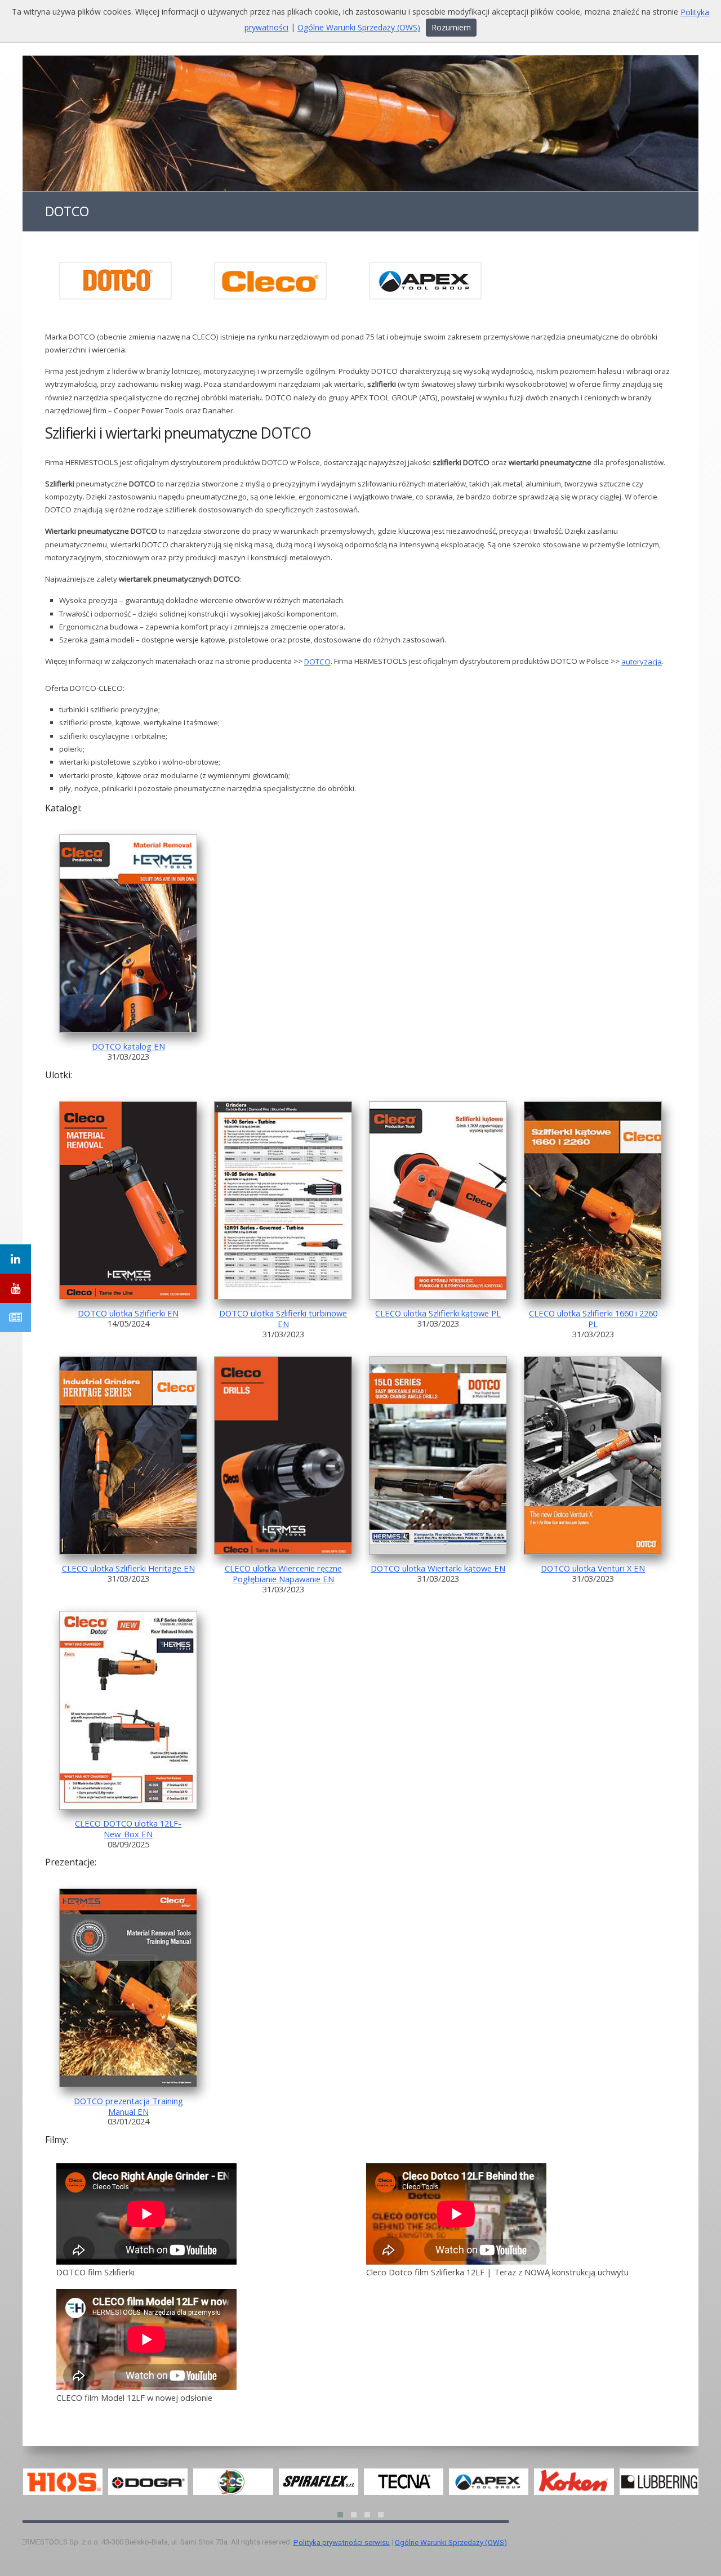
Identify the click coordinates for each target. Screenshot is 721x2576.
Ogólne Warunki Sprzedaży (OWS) (451, 2542)
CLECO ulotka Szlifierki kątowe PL (438, 1314)
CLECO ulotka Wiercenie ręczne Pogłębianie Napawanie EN (283, 1573)
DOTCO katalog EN (128, 1047)
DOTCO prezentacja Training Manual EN (128, 2106)
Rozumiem (451, 27)
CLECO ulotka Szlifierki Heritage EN (128, 1568)
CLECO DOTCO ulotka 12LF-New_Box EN (128, 1829)
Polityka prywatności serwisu (342, 2542)
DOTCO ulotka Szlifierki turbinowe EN (283, 1319)
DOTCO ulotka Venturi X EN (593, 1568)
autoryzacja (642, 662)
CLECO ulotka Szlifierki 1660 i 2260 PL (593, 1319)
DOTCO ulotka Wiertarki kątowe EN (438, 1568)
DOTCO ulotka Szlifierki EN (128, 1314)
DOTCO (317, 662)
